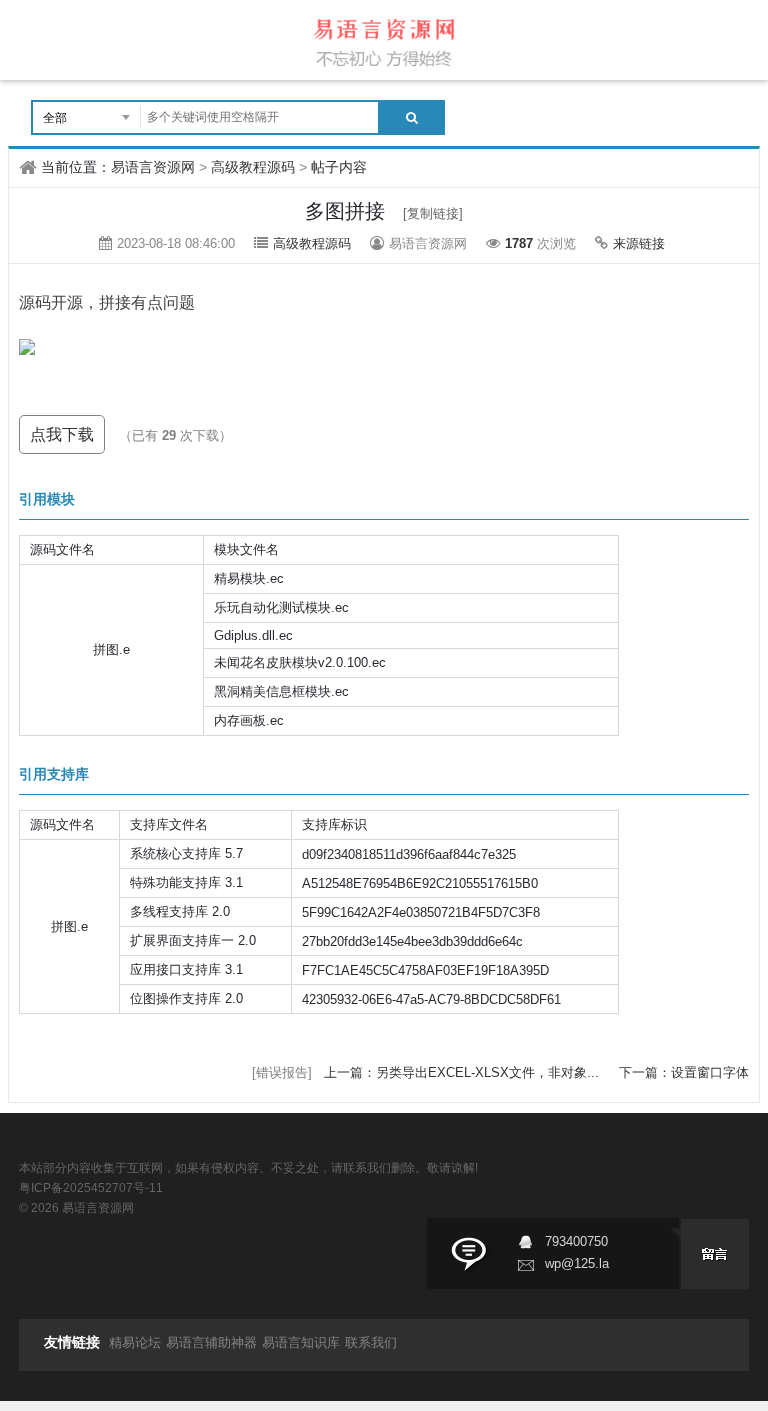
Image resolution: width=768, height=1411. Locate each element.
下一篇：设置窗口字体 (684, 1072)
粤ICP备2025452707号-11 (91, 1188)
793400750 (576, 1241)
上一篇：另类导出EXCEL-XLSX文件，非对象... (463, 1072)
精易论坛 (135, 1342)
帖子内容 (339, 167)
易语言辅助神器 (211, 1342)
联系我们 (371, 1342)
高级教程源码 (253, 167)
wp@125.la (577, 1263)
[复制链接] (433, 213)
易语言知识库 (301, 1342)
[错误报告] (282, 1072)
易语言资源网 (153, 167)
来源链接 (639, 243)
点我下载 (62, 434)
